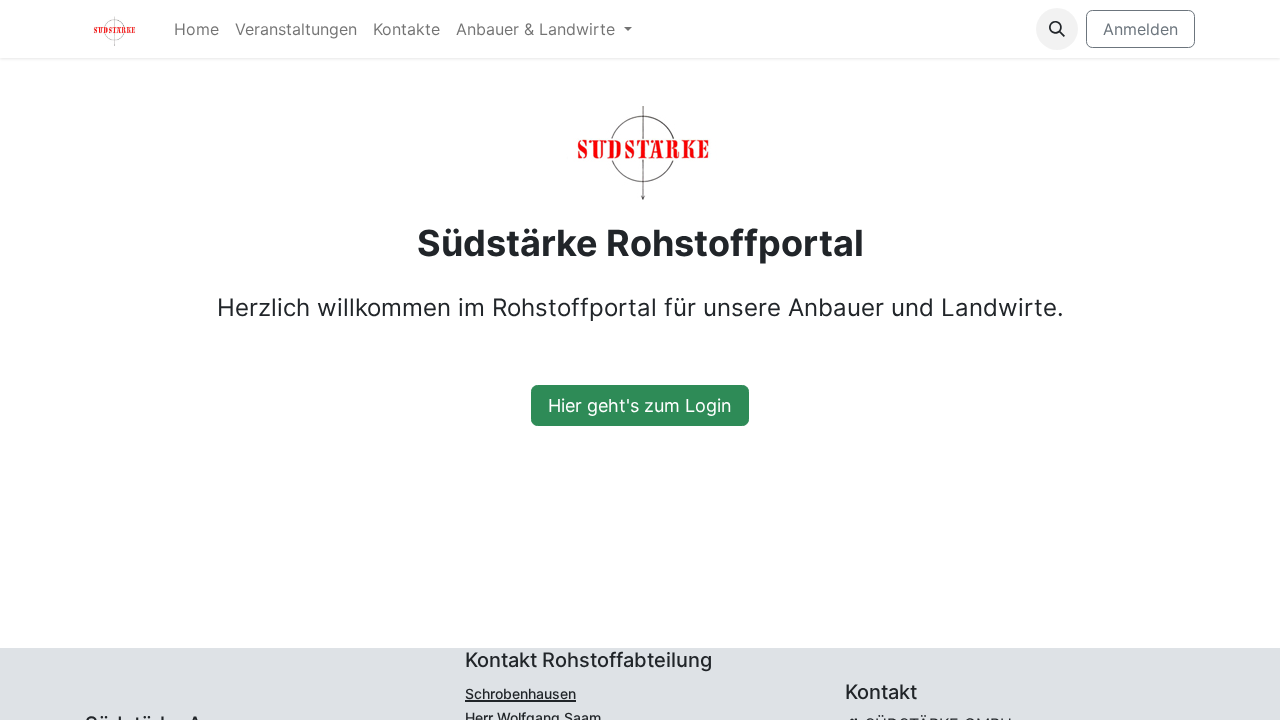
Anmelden (1140, 29)
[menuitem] (196, 29)
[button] (1057, 29)
